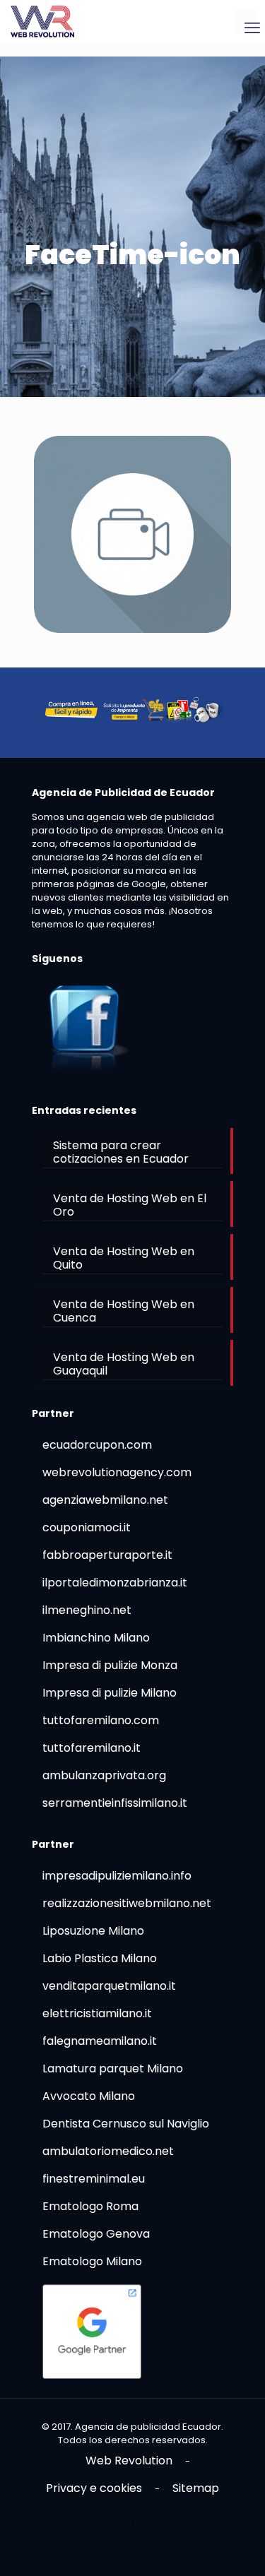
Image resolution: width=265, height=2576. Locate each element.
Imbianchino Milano (96, 1638)
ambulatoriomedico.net (108, 2151)
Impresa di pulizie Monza (110, 1665)
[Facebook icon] (132, 2521)
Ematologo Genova (96, 2234)
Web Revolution (129, 2461)
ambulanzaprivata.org (104, 1775)
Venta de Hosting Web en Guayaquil (124, 1364)
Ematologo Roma (90, 2206)
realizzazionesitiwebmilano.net (127, 1903)
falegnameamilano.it (100, 2041)
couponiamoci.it (87, 1527)
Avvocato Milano (89, 2096)
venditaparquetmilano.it (109, 1986)
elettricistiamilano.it (97, 2013)
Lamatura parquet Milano (113, 2068)
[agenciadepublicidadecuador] (42, 21)
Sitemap (196, 2488)
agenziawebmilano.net (105, 1500)
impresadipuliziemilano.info (117, 1876)
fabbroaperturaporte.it (107, 1555)
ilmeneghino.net (87, 1610)
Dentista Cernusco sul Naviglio (126, 2124)
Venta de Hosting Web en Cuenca (124, 1311)
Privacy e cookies (94, 2488)
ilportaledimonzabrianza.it (115, 1583)
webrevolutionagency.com (117, 1472)
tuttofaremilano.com (101, 1720)
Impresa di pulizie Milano (110, 1693)
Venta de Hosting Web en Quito (124, 1258)
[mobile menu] (246, 21)
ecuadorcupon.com (97, 1445)
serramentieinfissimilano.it (115, 1803)
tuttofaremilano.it (92, 1748)
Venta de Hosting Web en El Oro (130, 1205)
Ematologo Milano (92, 2261)
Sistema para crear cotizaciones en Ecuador (121, 1152)
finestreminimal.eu (94, 2179)
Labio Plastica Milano (100, 1958)
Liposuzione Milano (93, 1931)
